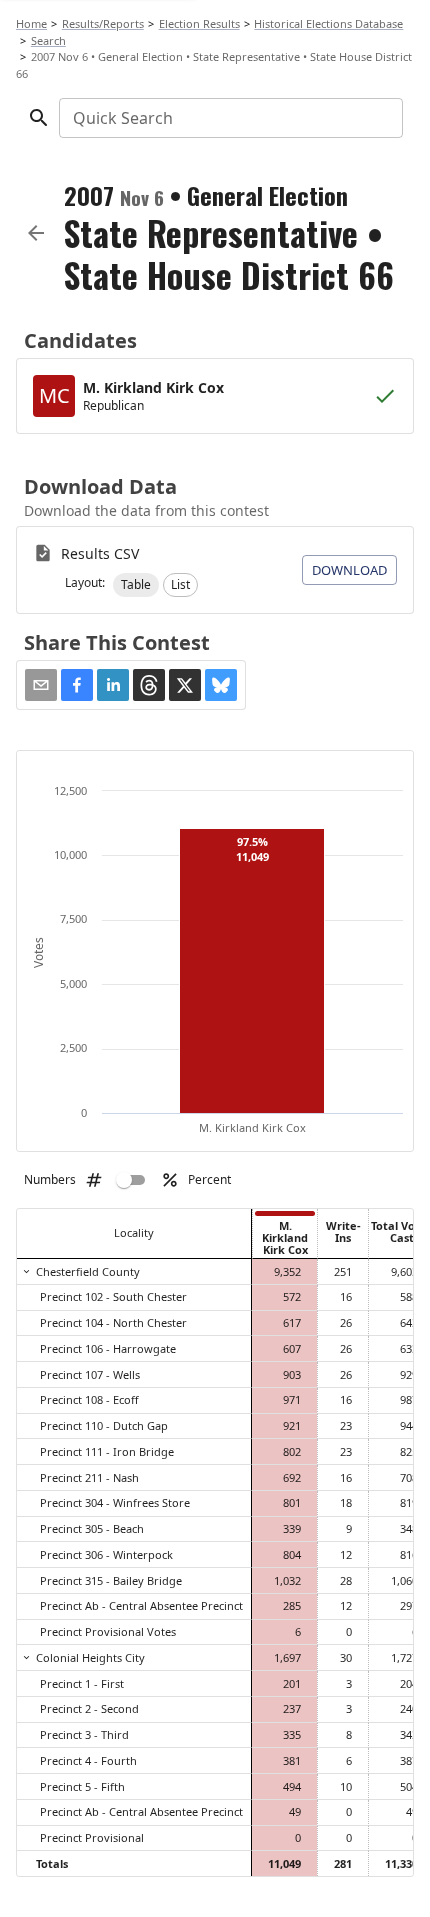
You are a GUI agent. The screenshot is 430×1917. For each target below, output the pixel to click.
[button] (136, 585)
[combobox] (229, 118)
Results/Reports (103, 23)
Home (31, 23)
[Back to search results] (36, 233)
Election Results (199, 23)
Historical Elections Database (328, 23)
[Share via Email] (41, 685)
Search (48, 40)
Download (349, 570)
